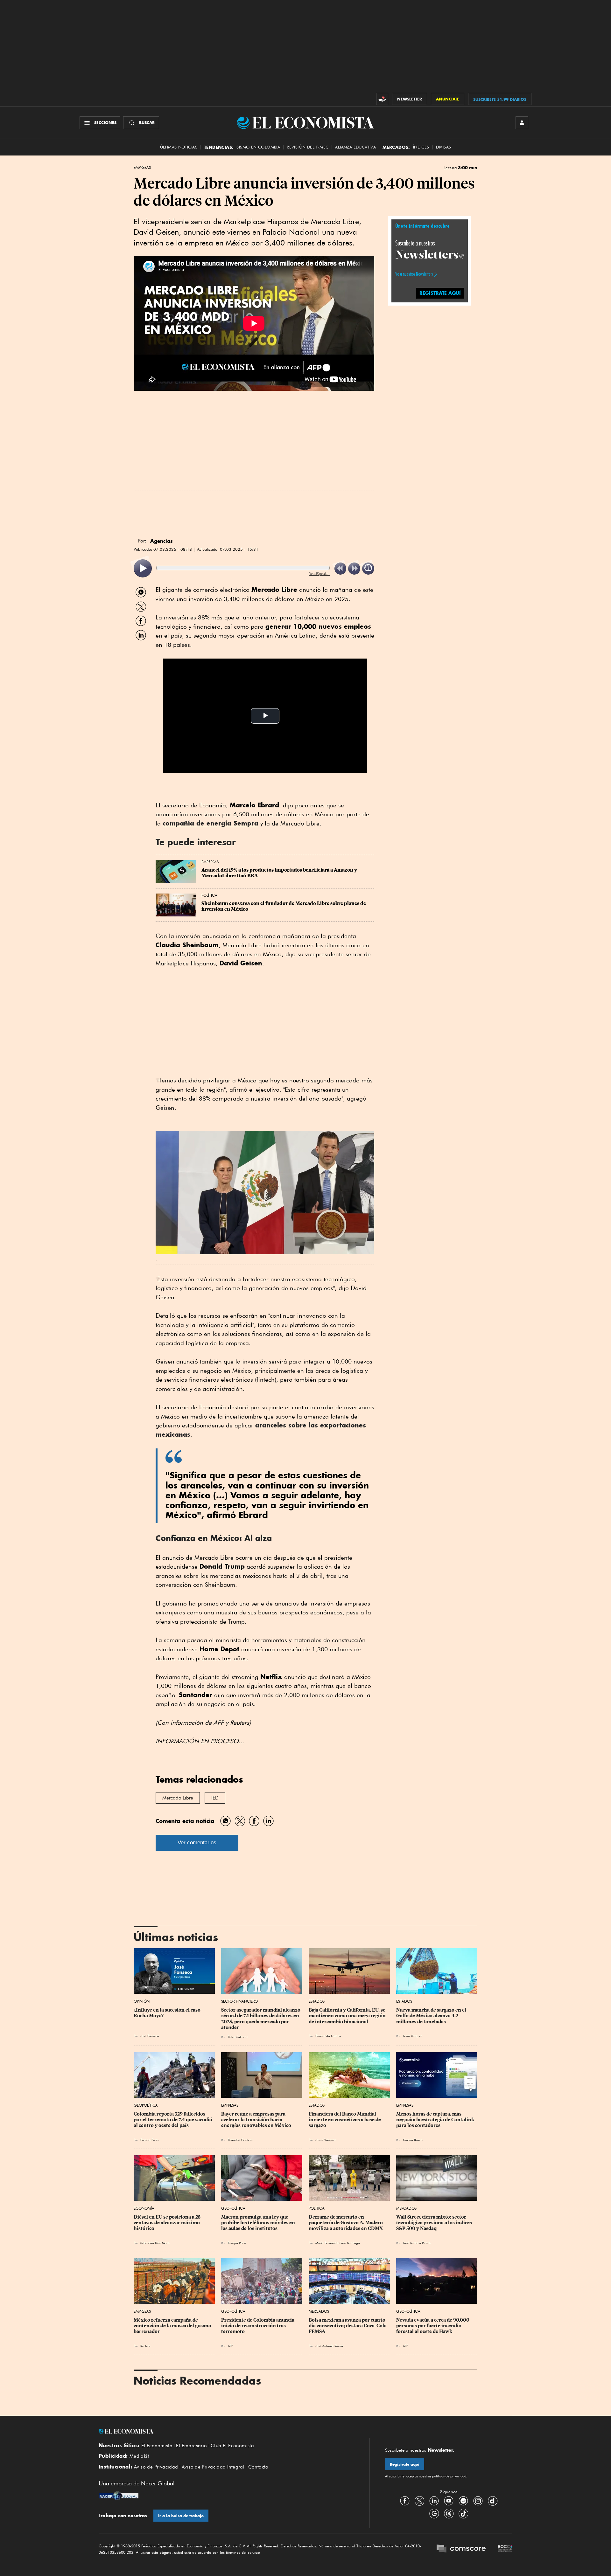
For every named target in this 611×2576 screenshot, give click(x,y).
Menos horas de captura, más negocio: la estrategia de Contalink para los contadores (436, 2120)
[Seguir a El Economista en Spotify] (463, 2501)
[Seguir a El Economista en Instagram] (478, 2501)
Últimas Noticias (179, 147)
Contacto (258, 2467)
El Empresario (191, 2446)
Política (209, 895)
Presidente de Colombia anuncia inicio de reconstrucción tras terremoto (258, 2326)
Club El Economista (232, 2446)
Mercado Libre (178, 1798)
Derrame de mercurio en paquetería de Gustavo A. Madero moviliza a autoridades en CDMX (346, 2223)
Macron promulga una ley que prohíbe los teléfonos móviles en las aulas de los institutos (259, 2223)
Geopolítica (146, 2105)
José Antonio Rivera (417, 2243)
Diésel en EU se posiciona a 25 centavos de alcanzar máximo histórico (168, 2223)
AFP (230, 2346)
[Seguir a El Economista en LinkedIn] (434, 2501)
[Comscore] (461, 2549)
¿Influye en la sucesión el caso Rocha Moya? (168, 2013)
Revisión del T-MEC (308, 147)
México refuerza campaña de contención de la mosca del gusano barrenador (173, 2326)
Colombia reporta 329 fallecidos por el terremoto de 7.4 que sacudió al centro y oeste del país (173, 2120)
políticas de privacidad (449, 2476)
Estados (317, 2001)
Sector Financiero (239, 2001)
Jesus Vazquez (412, 2036)
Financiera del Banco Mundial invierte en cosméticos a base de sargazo (345, 2120)
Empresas (142, 168)
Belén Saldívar (238, 2037)
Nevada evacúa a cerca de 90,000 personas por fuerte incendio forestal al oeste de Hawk (433, 2326)
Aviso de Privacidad (156, 2467)
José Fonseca (150, 2036)
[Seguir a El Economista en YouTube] (449, 2501)
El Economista (157, 2446)
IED (215, 1798)
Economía (144, 2208)
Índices (421, 147)
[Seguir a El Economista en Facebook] (405, 2501)
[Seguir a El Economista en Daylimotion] (493, 2501)
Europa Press (149, 2140)
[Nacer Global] (119, 2497)
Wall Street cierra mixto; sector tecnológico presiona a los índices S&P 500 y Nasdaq (435, 2223)
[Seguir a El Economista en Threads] (449, 2514)
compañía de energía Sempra (211, 823)
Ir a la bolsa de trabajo (181, 2516)
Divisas (444, 147)
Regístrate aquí (405, 2464)
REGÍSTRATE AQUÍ (440, 293)
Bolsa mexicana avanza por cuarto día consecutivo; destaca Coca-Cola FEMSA (348, 2326)
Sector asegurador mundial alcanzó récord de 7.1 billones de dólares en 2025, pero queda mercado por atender (261, 2019)
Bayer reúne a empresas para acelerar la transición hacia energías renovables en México (256, 2120)
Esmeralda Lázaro (328, 2036)
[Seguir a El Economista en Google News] (434, 2514)
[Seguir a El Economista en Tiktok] (463, 2514)
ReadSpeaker (319, 573)
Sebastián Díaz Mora (155, 2243)
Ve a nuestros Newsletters (414, 274)
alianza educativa (355, 147)
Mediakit (139, 2456)
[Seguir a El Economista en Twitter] (419, 2501)
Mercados (406, 2208)
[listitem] (143, 568)
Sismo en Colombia (258, 147)
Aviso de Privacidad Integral (213, 2467)
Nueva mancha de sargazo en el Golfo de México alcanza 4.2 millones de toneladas (432, 2016)
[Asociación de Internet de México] (505, 2549)
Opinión (142, 2001)
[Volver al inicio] (226, 2431)
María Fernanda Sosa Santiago (338, 2243)
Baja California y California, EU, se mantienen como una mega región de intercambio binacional (348, 2016)
